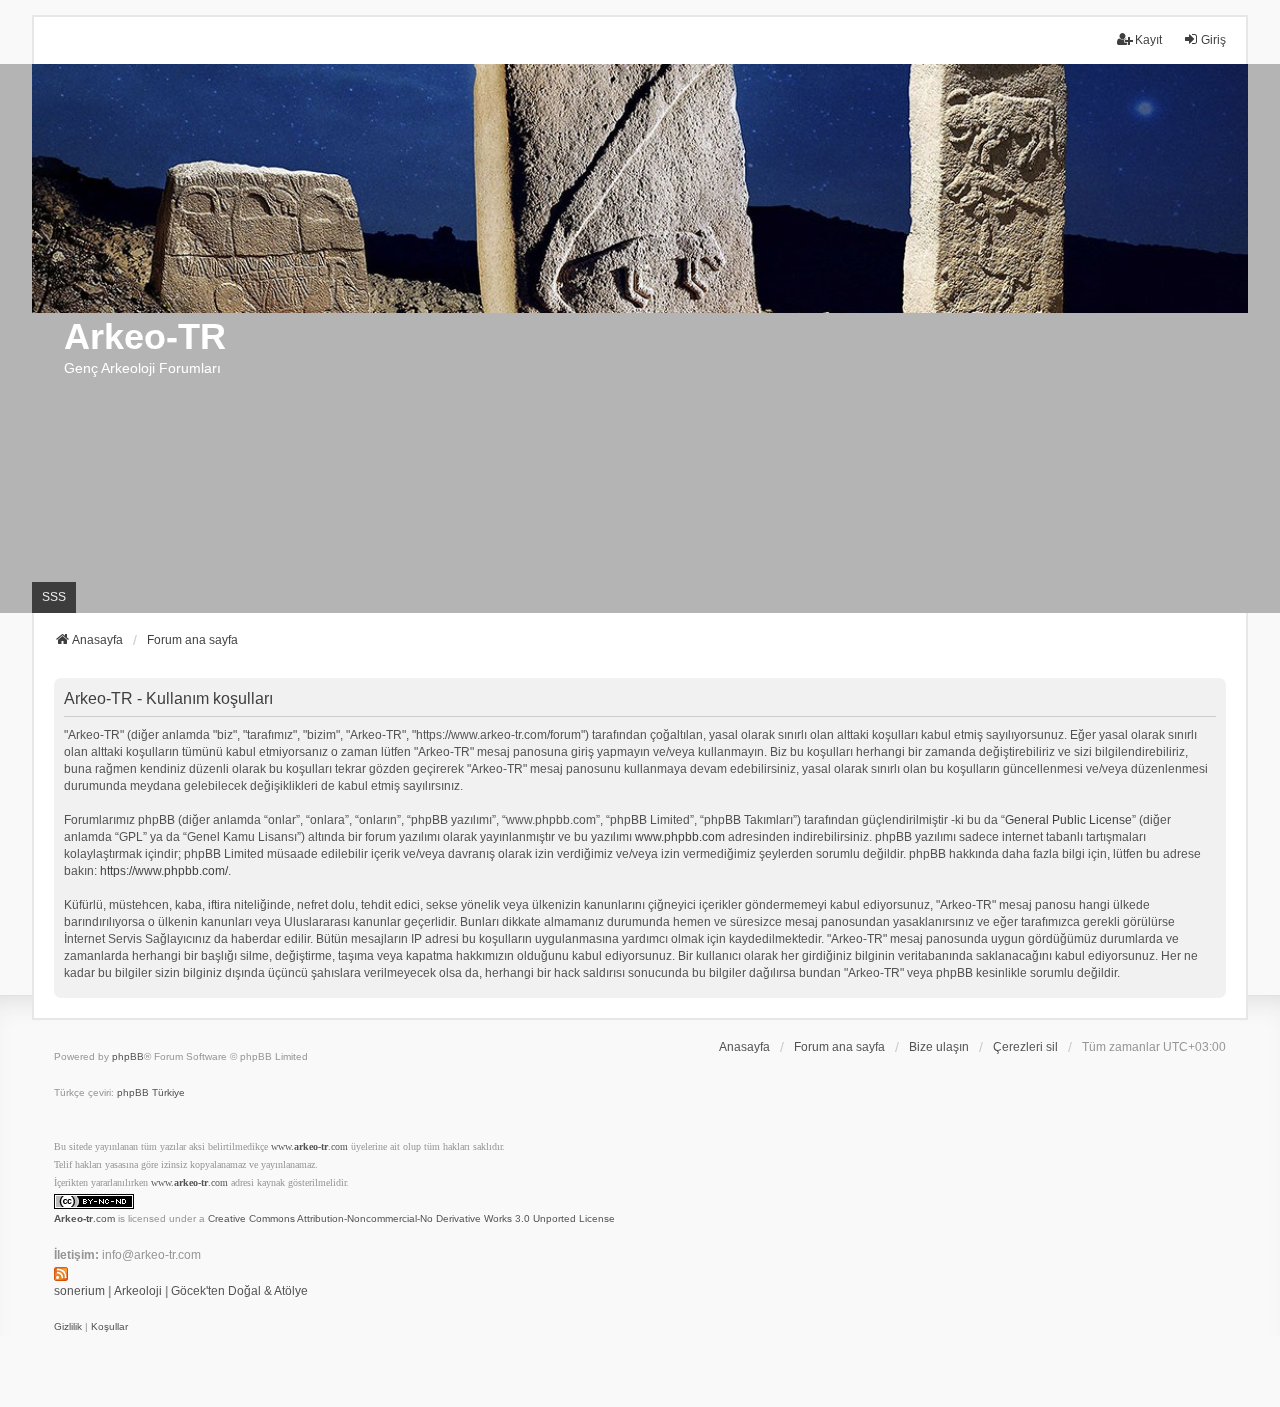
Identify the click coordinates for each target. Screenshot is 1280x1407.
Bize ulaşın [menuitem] (939, 1047)
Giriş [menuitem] (1213, 40)
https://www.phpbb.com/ (164, 871)
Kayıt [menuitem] (1148, 40)
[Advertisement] (640, 463)
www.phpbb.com (680, 837)
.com (84, 1218)
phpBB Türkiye (151, 1092)
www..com (309, 1146)
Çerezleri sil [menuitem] (1025, 1047)
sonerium (79, 1291)
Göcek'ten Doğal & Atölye (239, 1291)
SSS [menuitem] (54, 597)
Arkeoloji (138, 1291)
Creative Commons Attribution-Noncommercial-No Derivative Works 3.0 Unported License (411, 1218)
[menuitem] (68, 1327)
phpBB (128, 1056)
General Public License (1068, 820)
